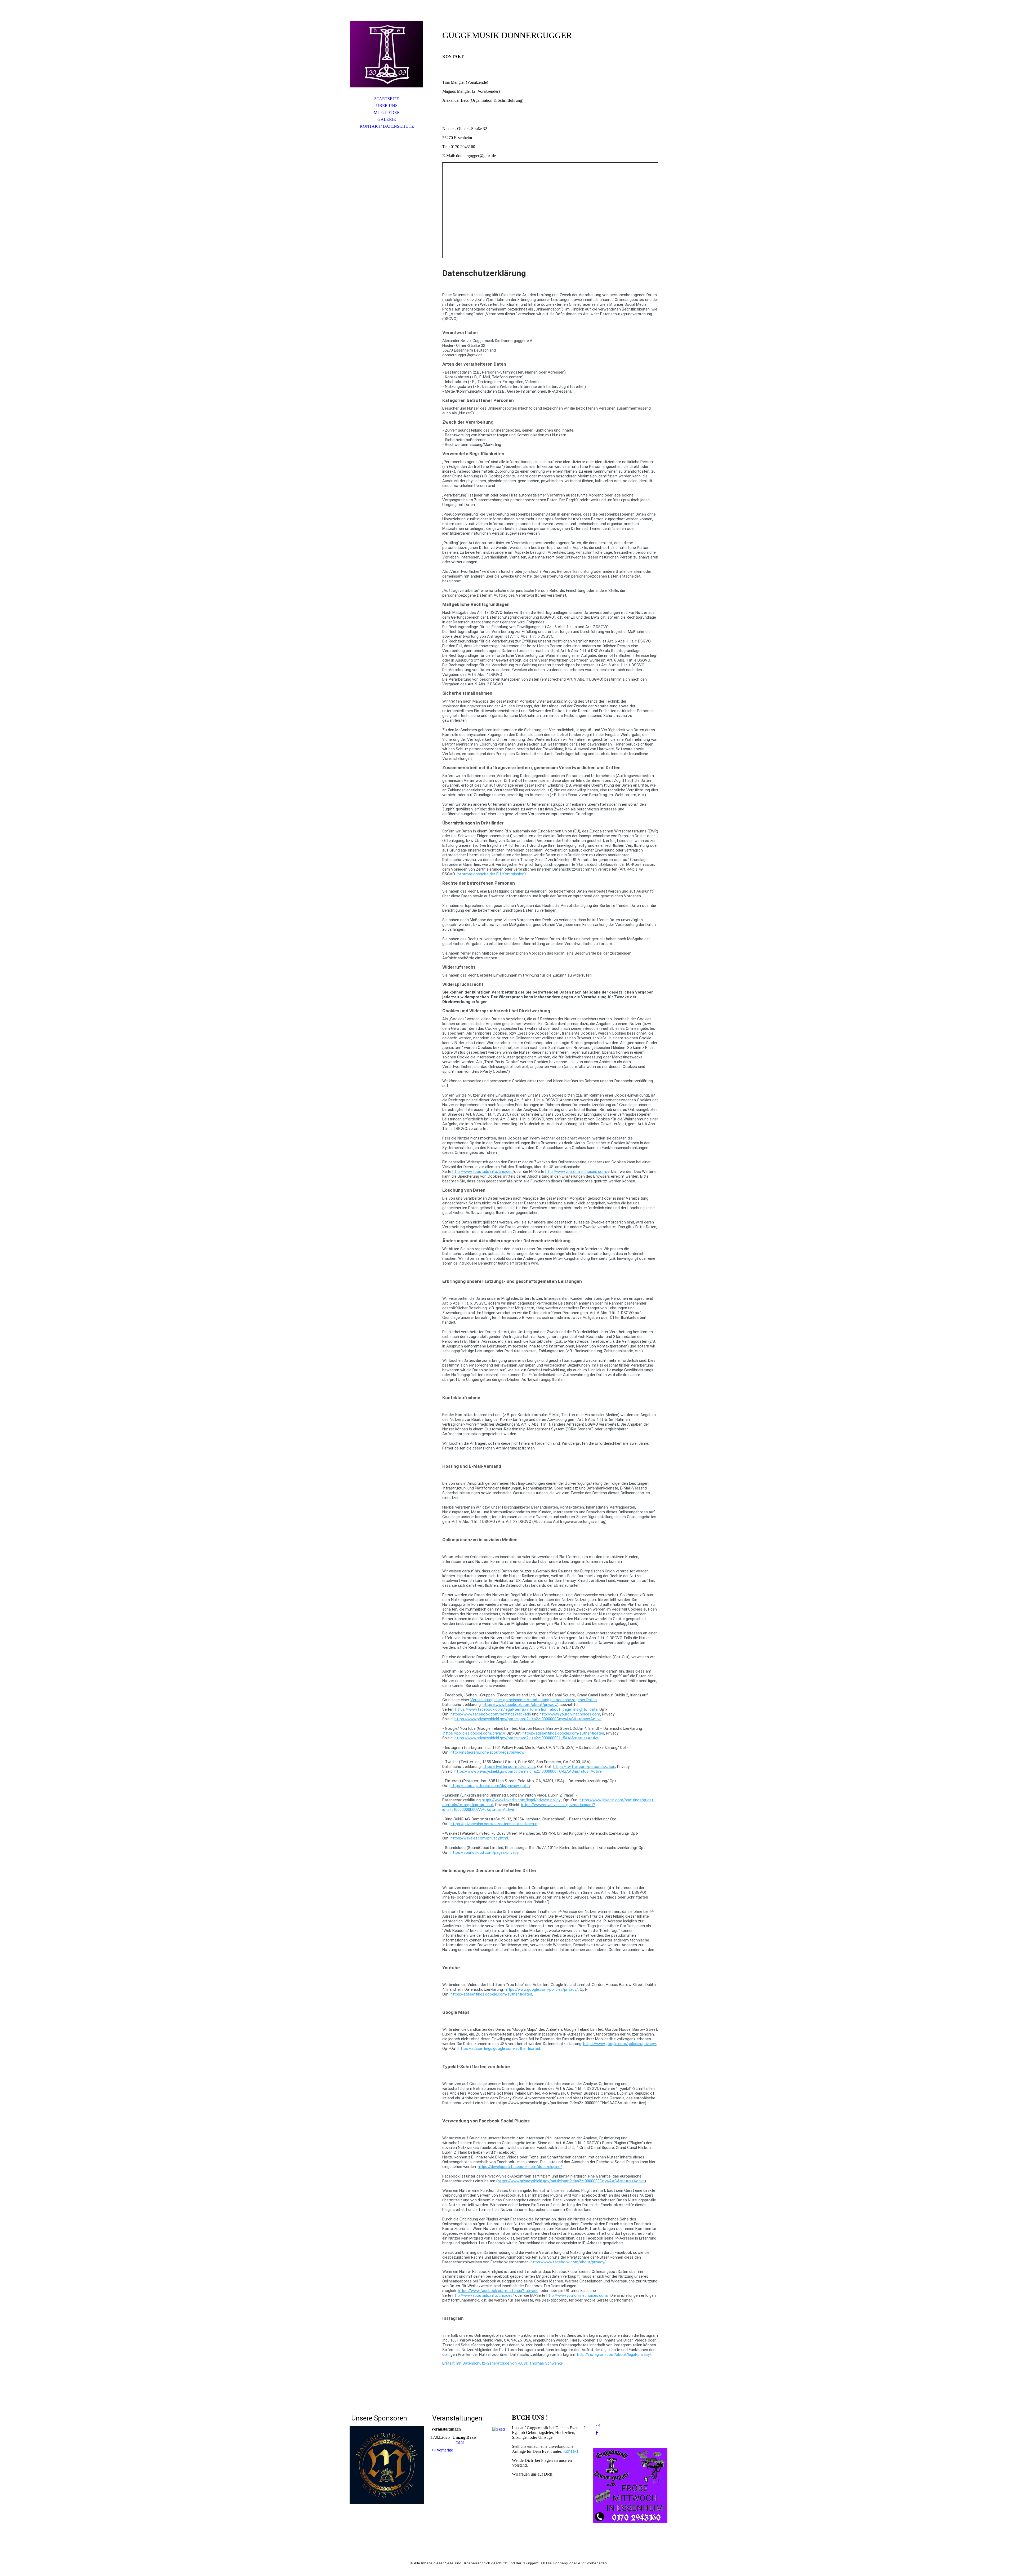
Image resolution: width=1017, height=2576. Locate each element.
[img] (387, 54)
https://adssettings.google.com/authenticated (563, 1733)
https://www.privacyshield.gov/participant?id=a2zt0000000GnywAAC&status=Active (528, 1719)
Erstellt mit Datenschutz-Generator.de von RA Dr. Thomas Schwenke (503, 2363)
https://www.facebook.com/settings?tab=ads (491, 1714)
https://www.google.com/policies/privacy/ (541, 1989)
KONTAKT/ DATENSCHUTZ (387, 126)
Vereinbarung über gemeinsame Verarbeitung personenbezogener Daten (534, 1700)
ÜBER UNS (387, 106)
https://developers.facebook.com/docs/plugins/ (520, 2167)
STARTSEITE (387, 99)
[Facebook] (597, 2433)
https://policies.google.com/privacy (474, 1733)
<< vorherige (442, 2450)
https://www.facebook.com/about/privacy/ (520, 1705)
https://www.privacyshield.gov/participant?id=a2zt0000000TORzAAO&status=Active (528, 1771)
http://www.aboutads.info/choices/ (483, 1172)
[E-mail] (598, 2425)
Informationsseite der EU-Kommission (490, 874)
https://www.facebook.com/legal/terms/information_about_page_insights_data (526, 1709)
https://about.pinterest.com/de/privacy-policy (490, 1786)
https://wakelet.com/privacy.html (479, 1838)
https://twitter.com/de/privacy (509, 1767)
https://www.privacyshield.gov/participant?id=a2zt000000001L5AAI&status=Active (527, 1738)
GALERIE (387, 119)
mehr (460, 2442)
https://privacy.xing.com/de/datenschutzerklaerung (495, 1824)
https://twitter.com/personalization (584, 1767)
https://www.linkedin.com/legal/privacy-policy (521, 1800)
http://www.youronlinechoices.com (570, 1714)
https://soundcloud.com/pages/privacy (484, 1852)
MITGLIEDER (387, 112)
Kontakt (571, 2451)
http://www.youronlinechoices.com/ (576, 1172)
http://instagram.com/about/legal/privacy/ (488, 1752)
